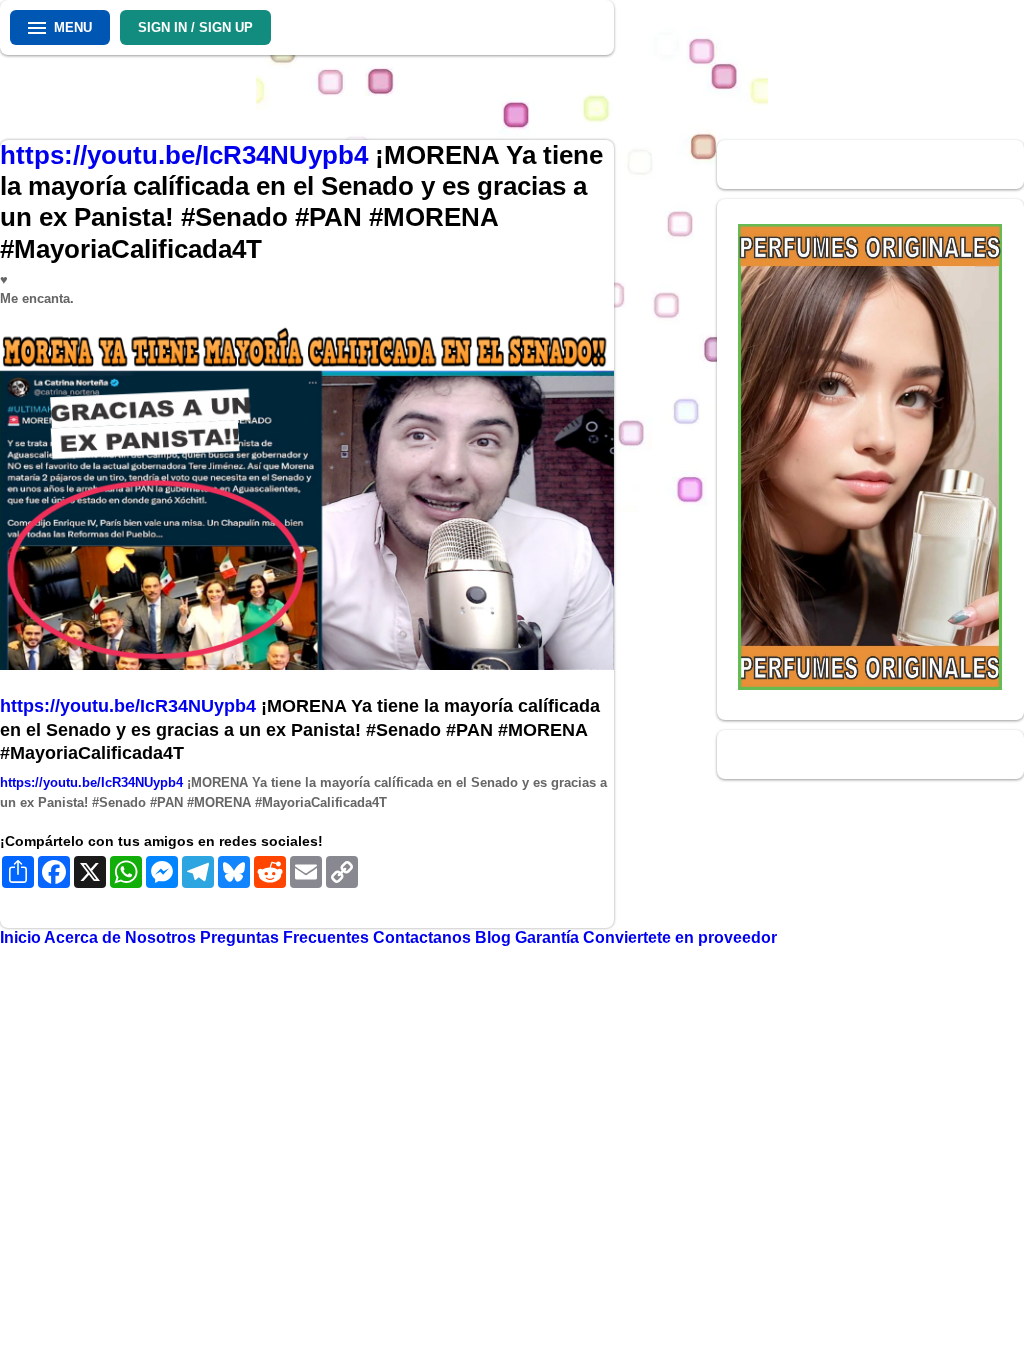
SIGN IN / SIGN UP (195, 27)
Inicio (22, 937)
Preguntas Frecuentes (286, 937)
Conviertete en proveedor (680, 937)
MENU (73, 27)
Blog (495, 937)
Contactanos (424, 937)
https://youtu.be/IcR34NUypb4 (187, 155)
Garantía (547, 937)
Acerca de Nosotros (122, 937)
